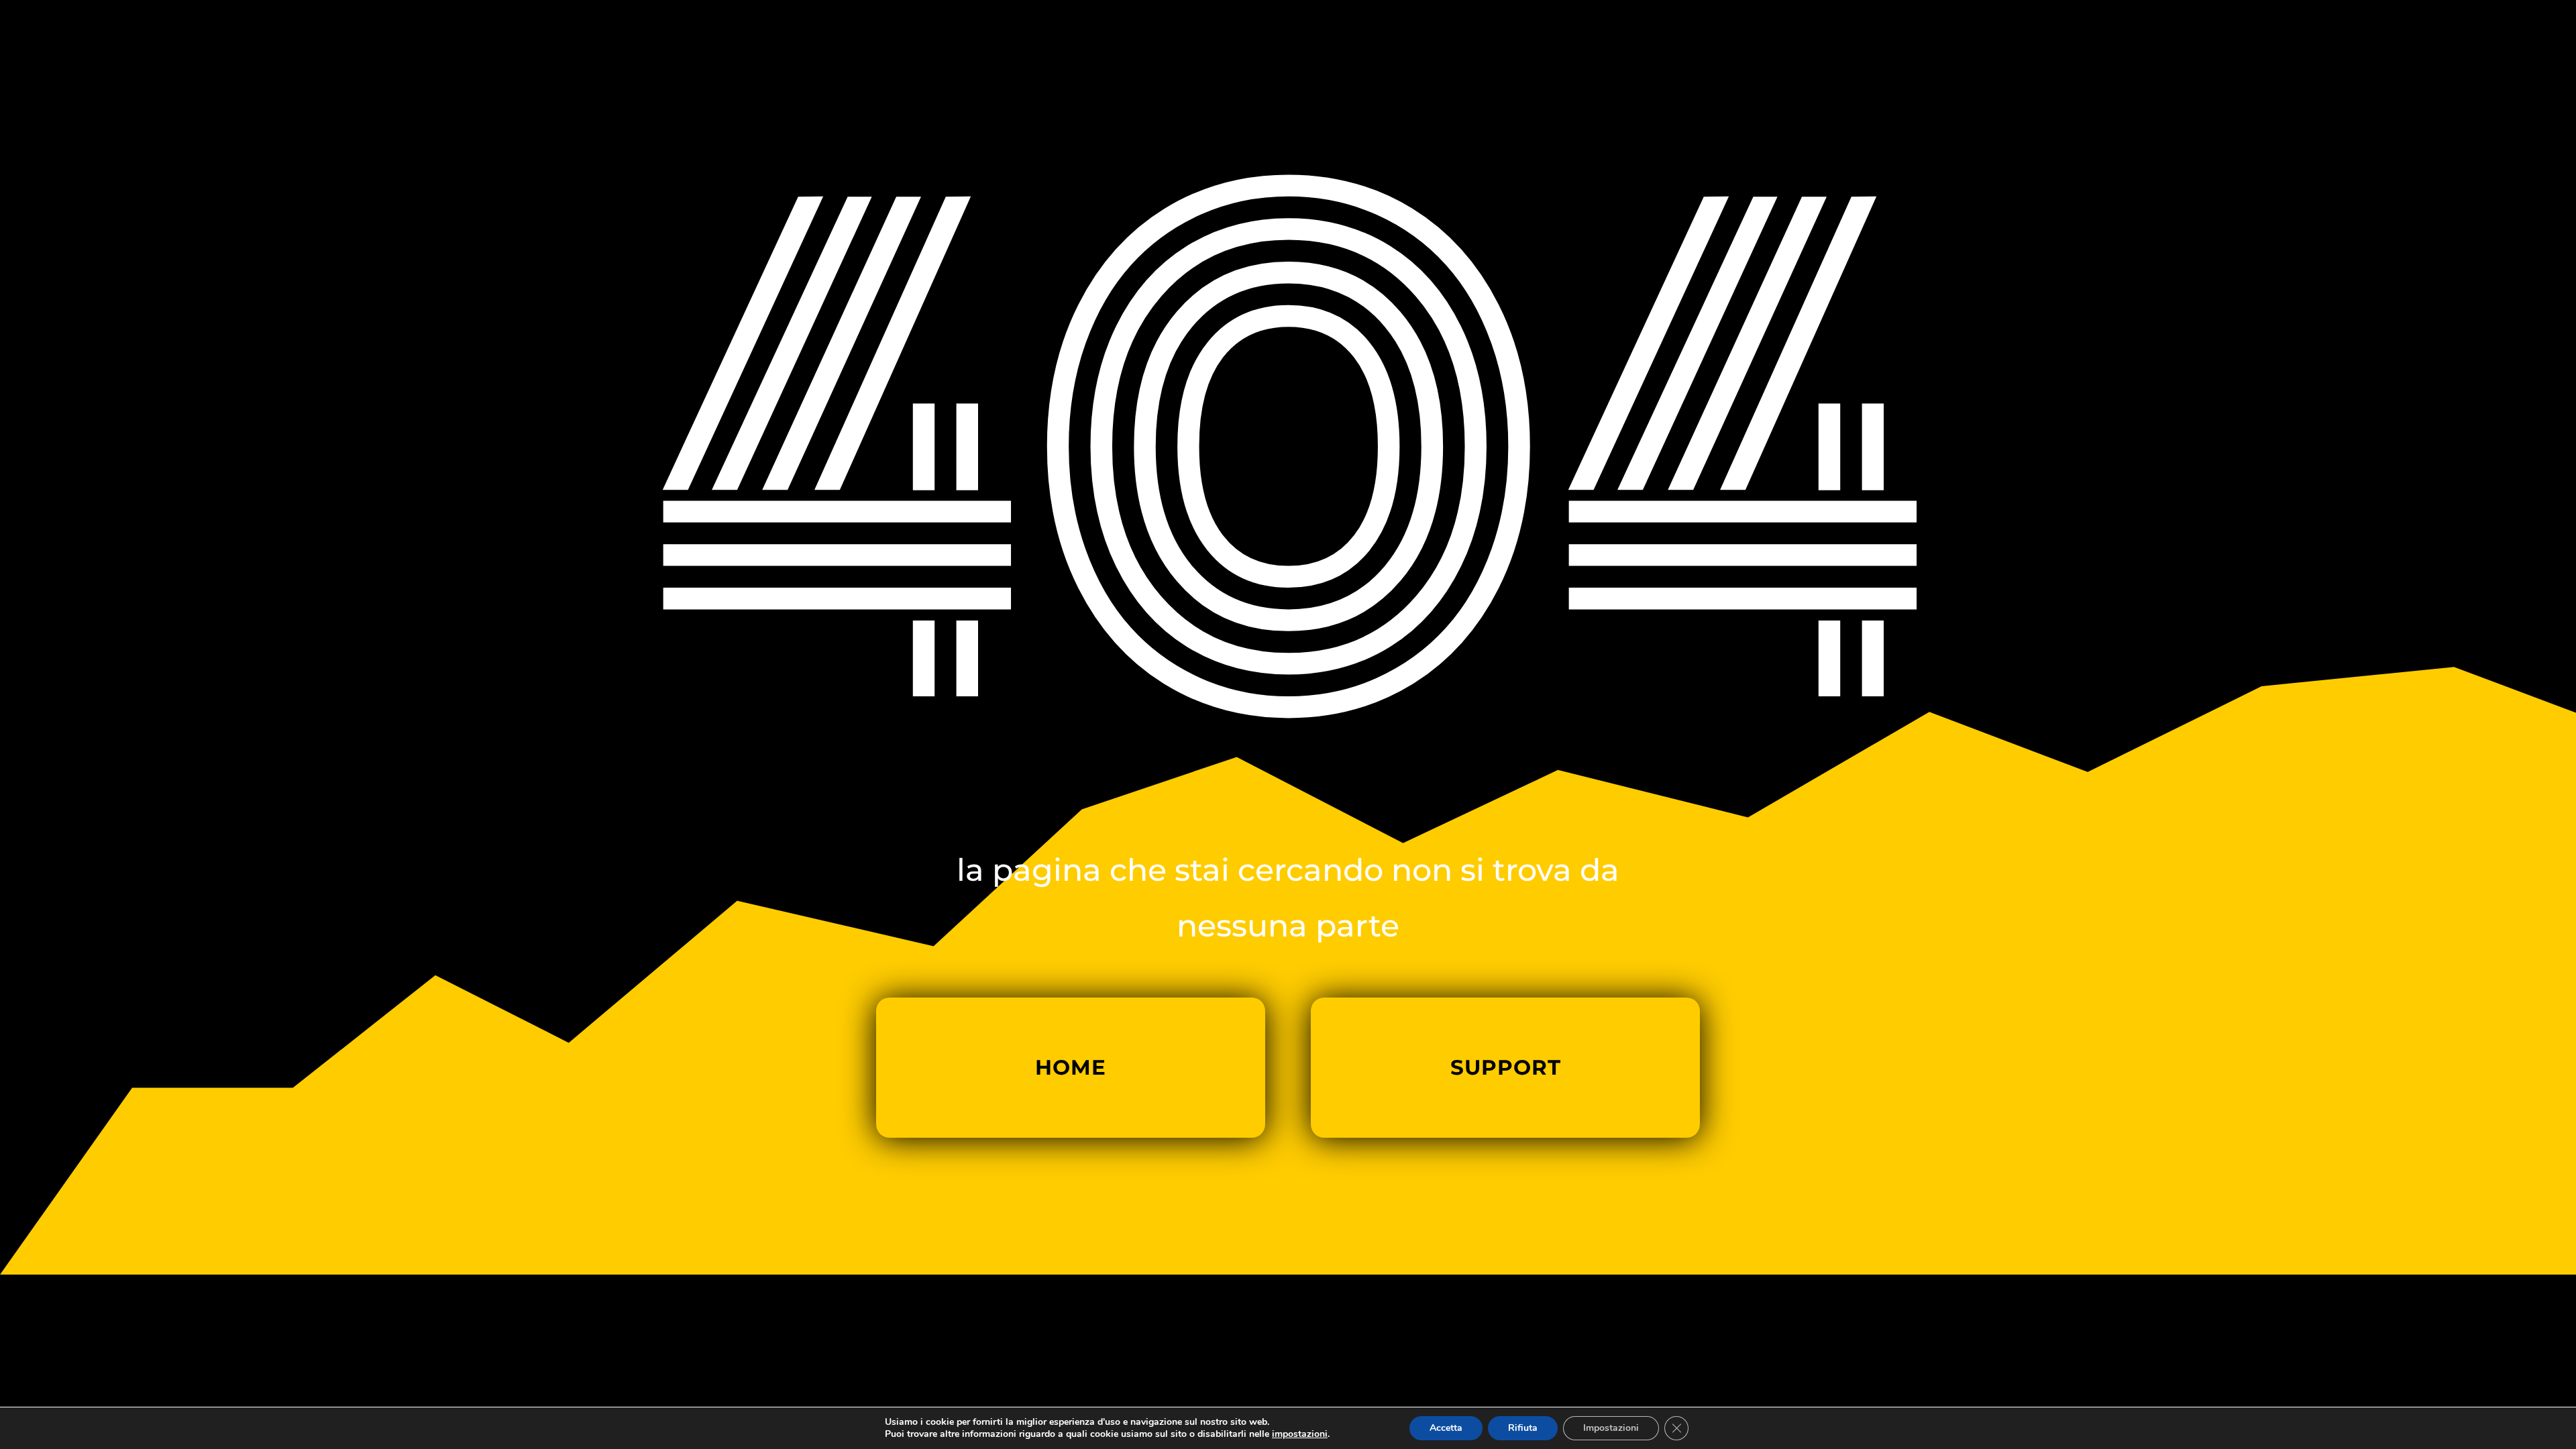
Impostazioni (1611, 1428)
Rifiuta (1523, 1428)
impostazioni (1300, 1434)
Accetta (1446, 1428)
